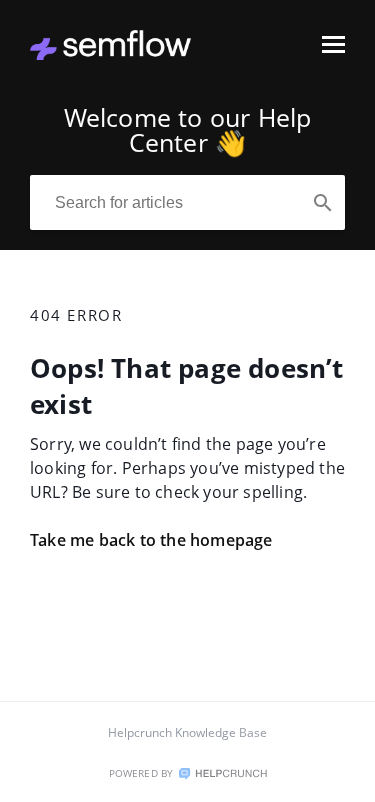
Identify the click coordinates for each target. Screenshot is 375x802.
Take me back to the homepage (151, 540)
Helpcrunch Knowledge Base (187, 732)
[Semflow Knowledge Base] (110, 54)
